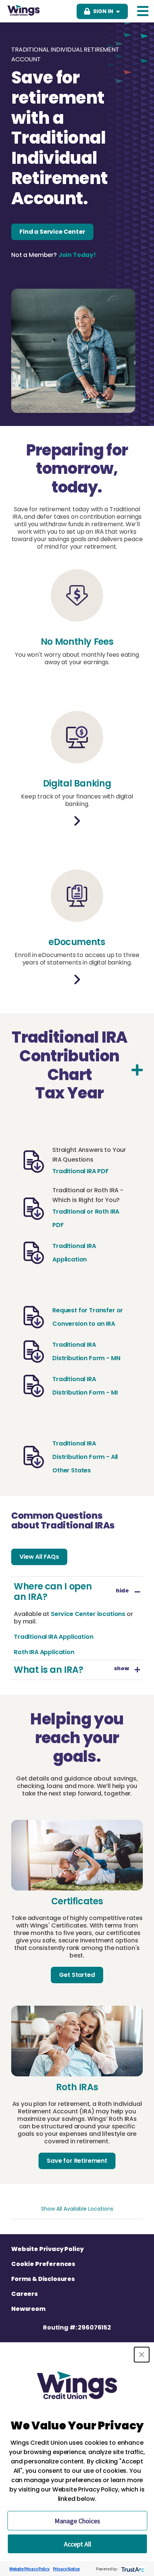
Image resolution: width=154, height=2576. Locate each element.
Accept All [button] (78, 2544)
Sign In (103, 11)
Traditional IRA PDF (81, 1171)
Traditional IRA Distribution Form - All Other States (85, 1457)
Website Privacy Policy (47, 2249)
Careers (24, 2294)
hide (122, 1592)
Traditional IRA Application (54, 1637)
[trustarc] (132, 2569)
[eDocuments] (77, 979)
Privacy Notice (66, 2569)
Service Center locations (88, 1614)
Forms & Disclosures (43, 2279)
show (121, 1669)
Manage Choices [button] (77, 2521)
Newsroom (28, 2309)
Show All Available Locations (77, 2209)
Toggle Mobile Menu (143, 11)
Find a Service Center (52, 232)
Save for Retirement (77, 2161)
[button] (142, 2355)
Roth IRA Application (44, 1652)
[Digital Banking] (77, 821)
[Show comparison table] (137, 1070)
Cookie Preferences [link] (43, 2264)
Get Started (77, 1975)
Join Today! (77, 255)
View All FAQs (39, 1557)
